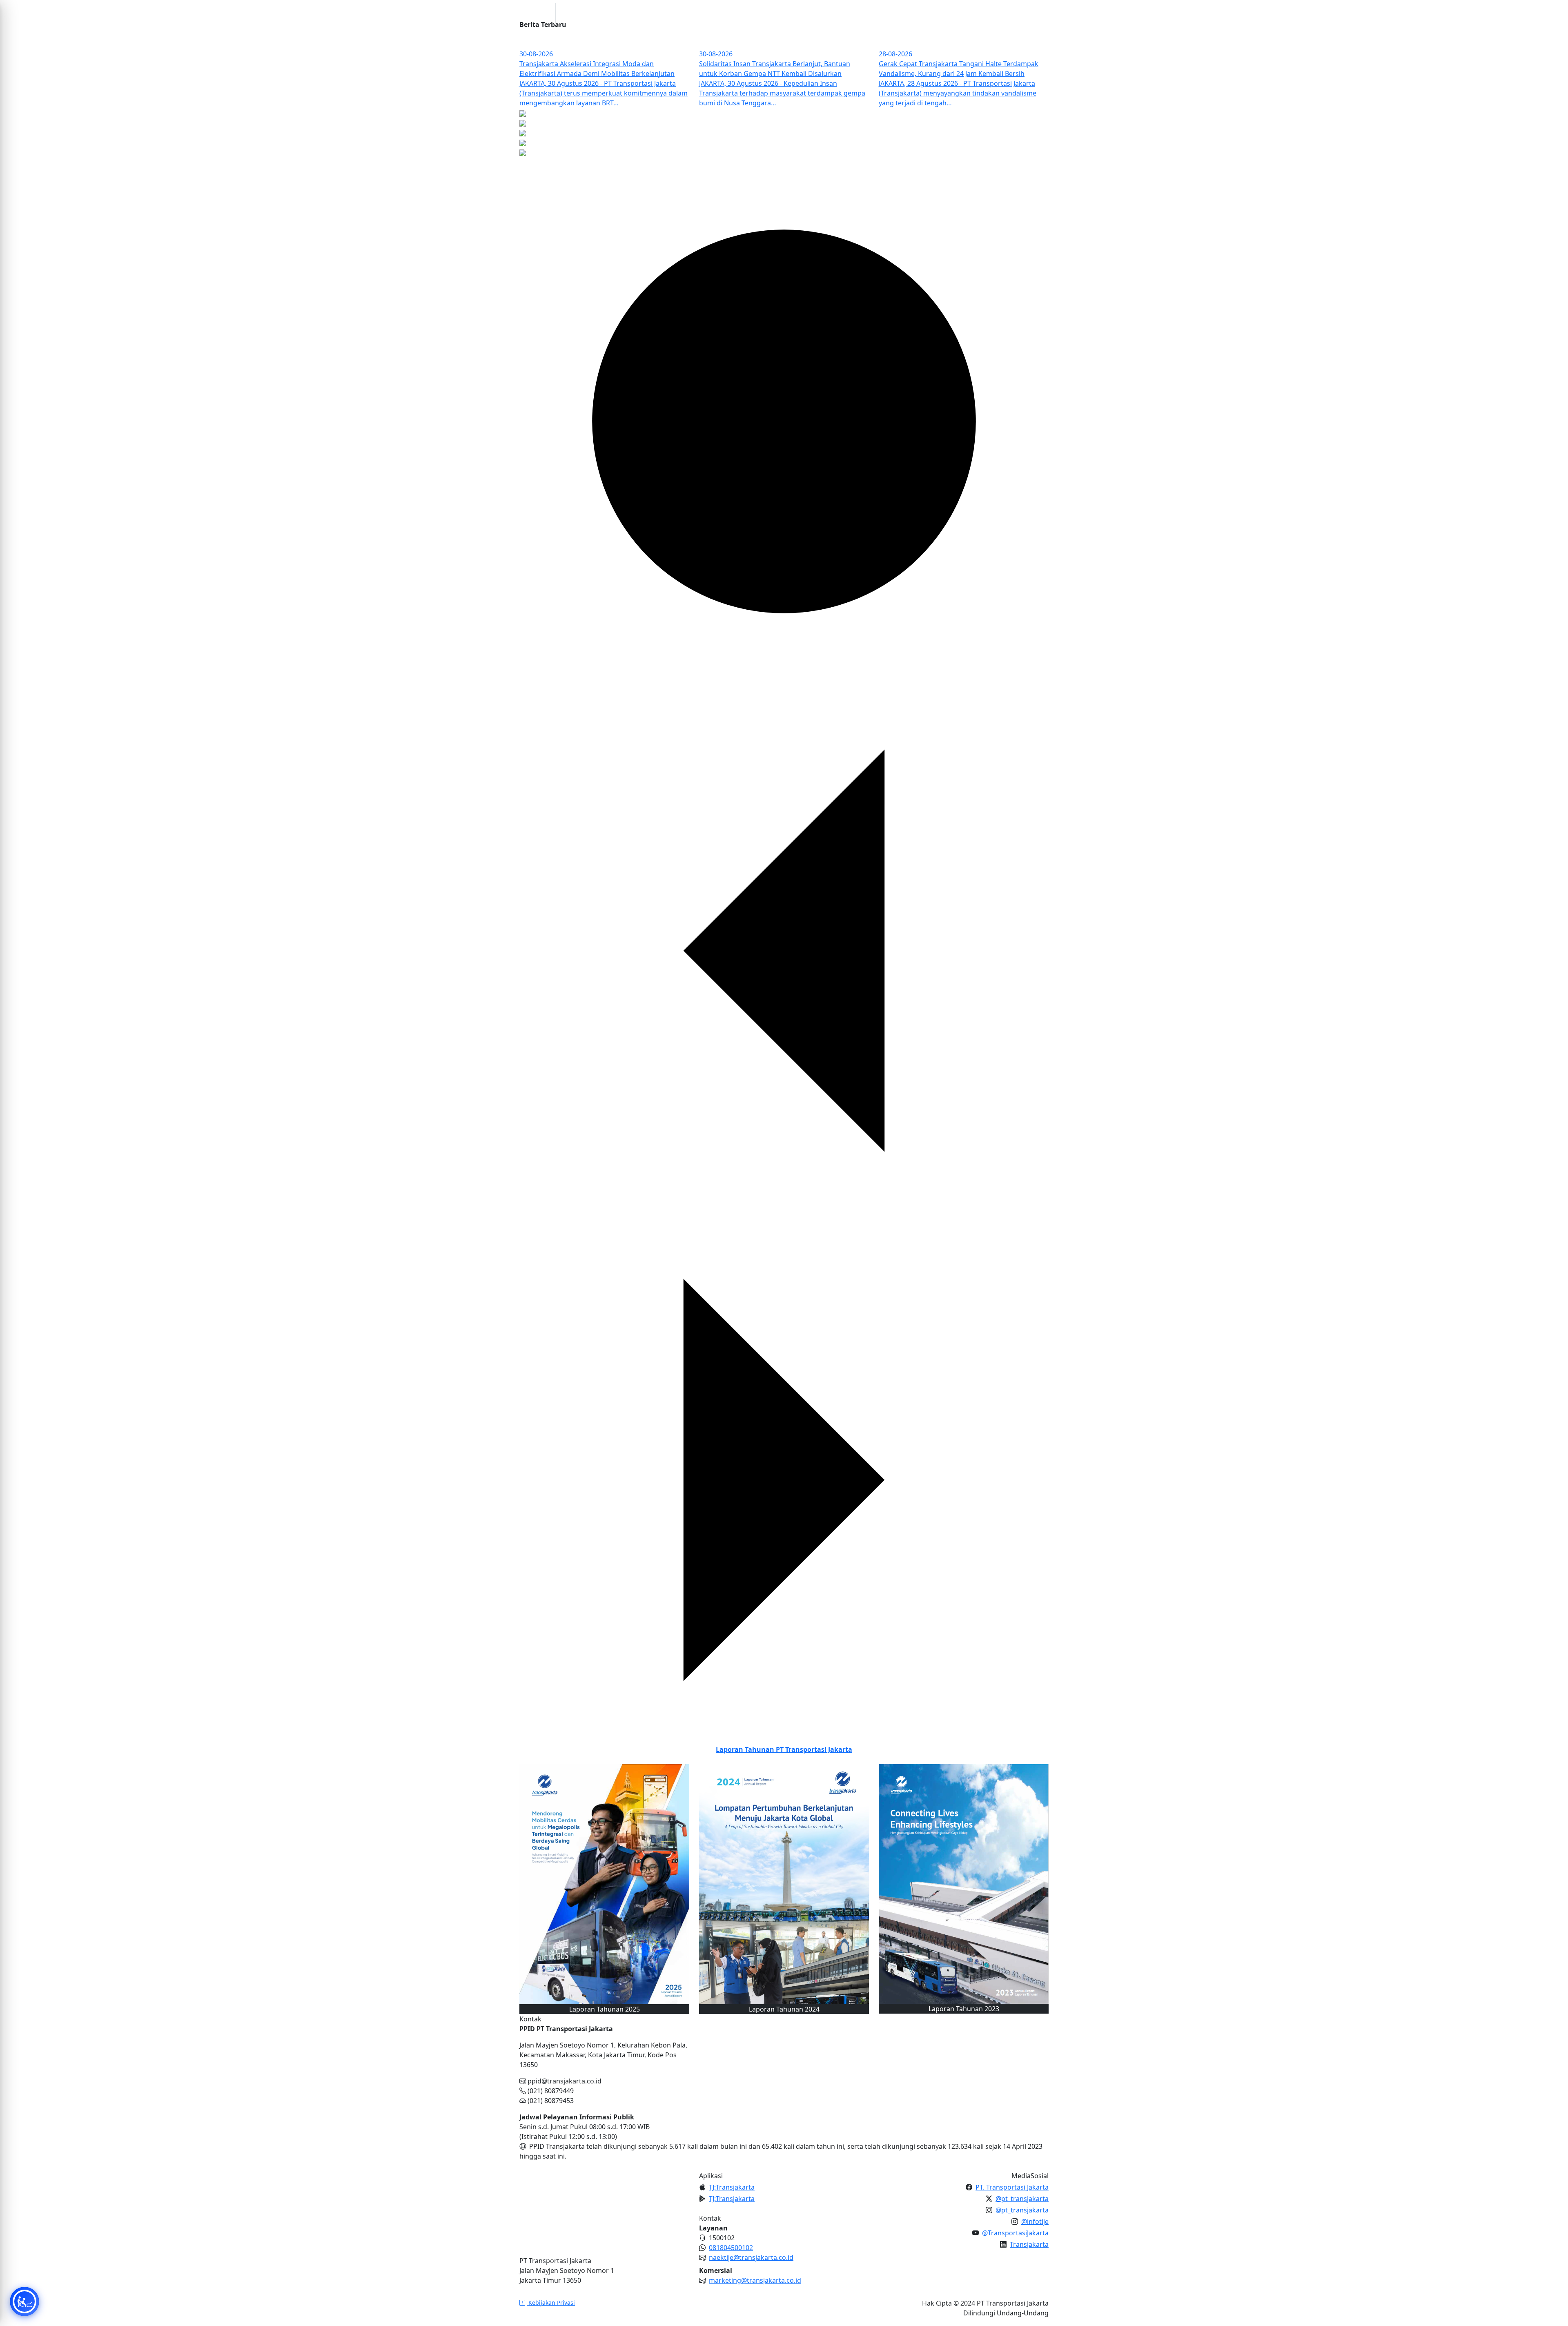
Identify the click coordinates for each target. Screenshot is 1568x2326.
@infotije (1035, 2221)
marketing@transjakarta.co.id (755, 2280)
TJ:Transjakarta (732, 2187)
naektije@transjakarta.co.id (751, 2257)
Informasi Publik (788, 13)
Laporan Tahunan (784, 1749)
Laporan (907, 13)
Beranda (706, 13)
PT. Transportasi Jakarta (1012, 2187)
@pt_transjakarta (1022, 2199)
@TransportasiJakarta (1015, 2233)
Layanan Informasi (854, 13)
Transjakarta (1029, 2244)
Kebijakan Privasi (551, 2303)
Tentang (738, 13)
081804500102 (731, 2248)
